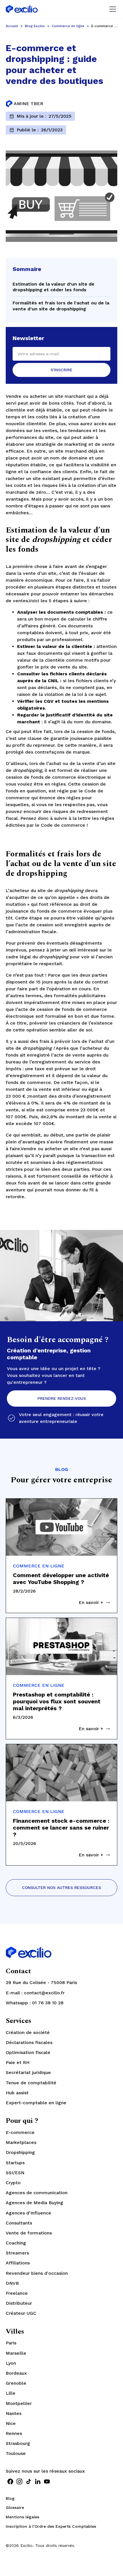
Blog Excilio (35, 26)
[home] (22, 9)
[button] (112, 9)
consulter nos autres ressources (61, 1888)
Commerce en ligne (68, 26)
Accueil (12, 26)
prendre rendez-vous (62, 1398)
